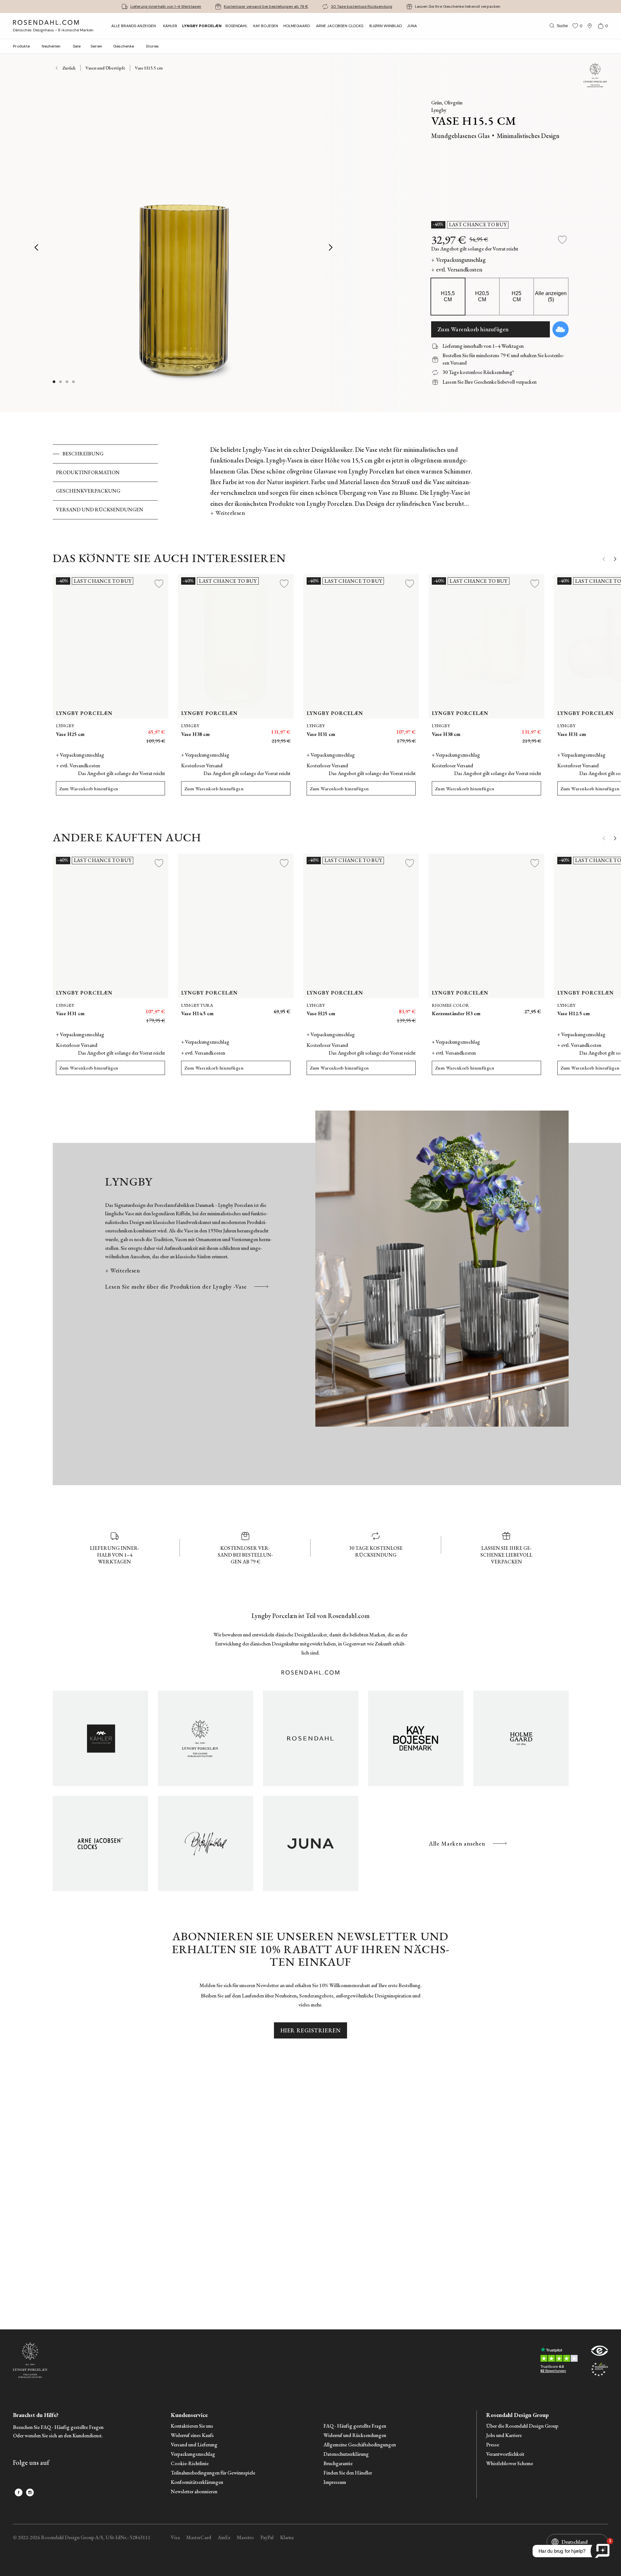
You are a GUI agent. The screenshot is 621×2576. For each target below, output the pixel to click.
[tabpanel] (342, 482)
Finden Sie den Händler (348, 2473)
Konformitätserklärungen (197, 2482)
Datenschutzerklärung (346, 2454)
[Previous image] (37, 247)
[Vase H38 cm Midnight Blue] (493, 729)
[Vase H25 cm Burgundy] (397, 1008)
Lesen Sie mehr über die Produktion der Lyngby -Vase (176, 1287)
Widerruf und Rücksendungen (355, 2436)
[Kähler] (100, 1738)
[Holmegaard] (521, 1738)
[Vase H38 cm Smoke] (508, 729)
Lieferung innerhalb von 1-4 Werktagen (166, 6)
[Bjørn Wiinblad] (206, 1843)
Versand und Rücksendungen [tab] (100, 510)
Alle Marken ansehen (457, 1843)
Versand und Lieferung (194, 2445)
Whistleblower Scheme (510, 2464)
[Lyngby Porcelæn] (206, 1738)
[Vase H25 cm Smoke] (368, 1008)
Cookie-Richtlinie (190, 2464)
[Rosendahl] (311, 1738)
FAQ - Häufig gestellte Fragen (355, 2426)
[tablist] (105, 482)
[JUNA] (311, 1843)
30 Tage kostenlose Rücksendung (362, 6)
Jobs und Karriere (504, 2436)
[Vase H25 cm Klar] (382, 1008)
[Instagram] (30, 2492)
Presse (493, 2445)
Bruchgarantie (338, 2464)
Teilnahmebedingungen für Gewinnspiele (213, 2473)
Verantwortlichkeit (505, 2454)
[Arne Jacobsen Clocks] (100, 1843)
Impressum (335, 2482)
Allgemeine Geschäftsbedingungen (360, 2445)
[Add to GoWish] (561, 329)
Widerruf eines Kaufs (192, 2436)
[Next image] (331, 247)
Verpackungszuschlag (193, 2454)
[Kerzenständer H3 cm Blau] (532, 1008)
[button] (74, 382)
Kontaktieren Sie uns (192, 2426)
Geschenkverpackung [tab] (88, 491)
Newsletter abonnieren (194, 2492)
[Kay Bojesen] (416, 1738)
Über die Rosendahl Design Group (522, 2426)
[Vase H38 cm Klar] (523, 729)
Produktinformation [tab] (88, 472)
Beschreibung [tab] (83, 454)
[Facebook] (19, 2492)
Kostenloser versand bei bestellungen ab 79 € (266, 6)
